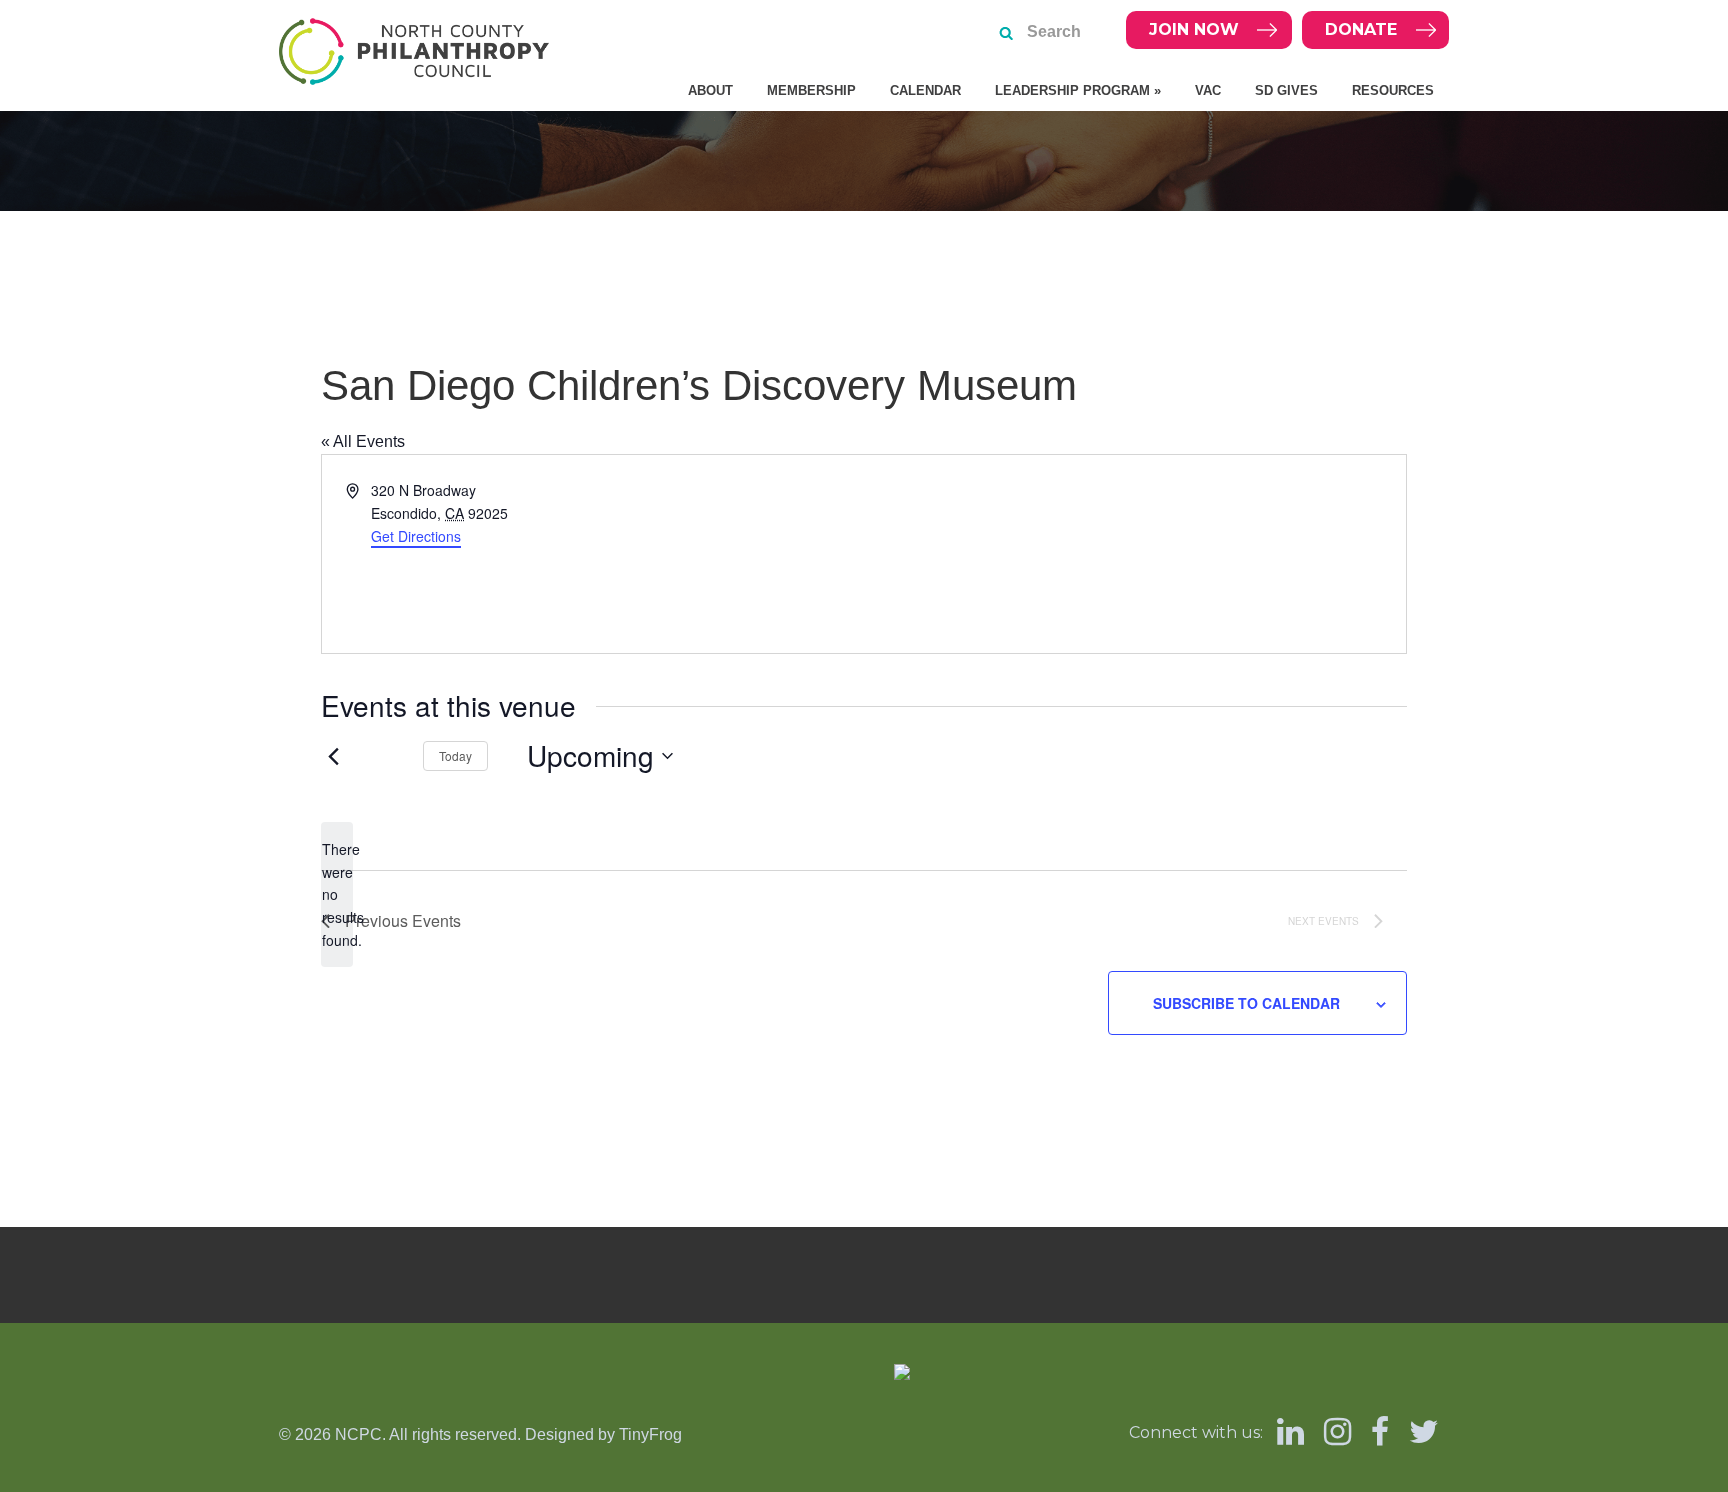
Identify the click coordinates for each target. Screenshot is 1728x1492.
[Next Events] (384, 756)
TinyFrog (650, 1434)
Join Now (1194, 29)
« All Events (363, 441)
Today (455, 755)
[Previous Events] (333, 756)
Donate (1361, 29)
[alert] (337, 894)
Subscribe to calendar (1246, 1003)
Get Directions (416, 536)
